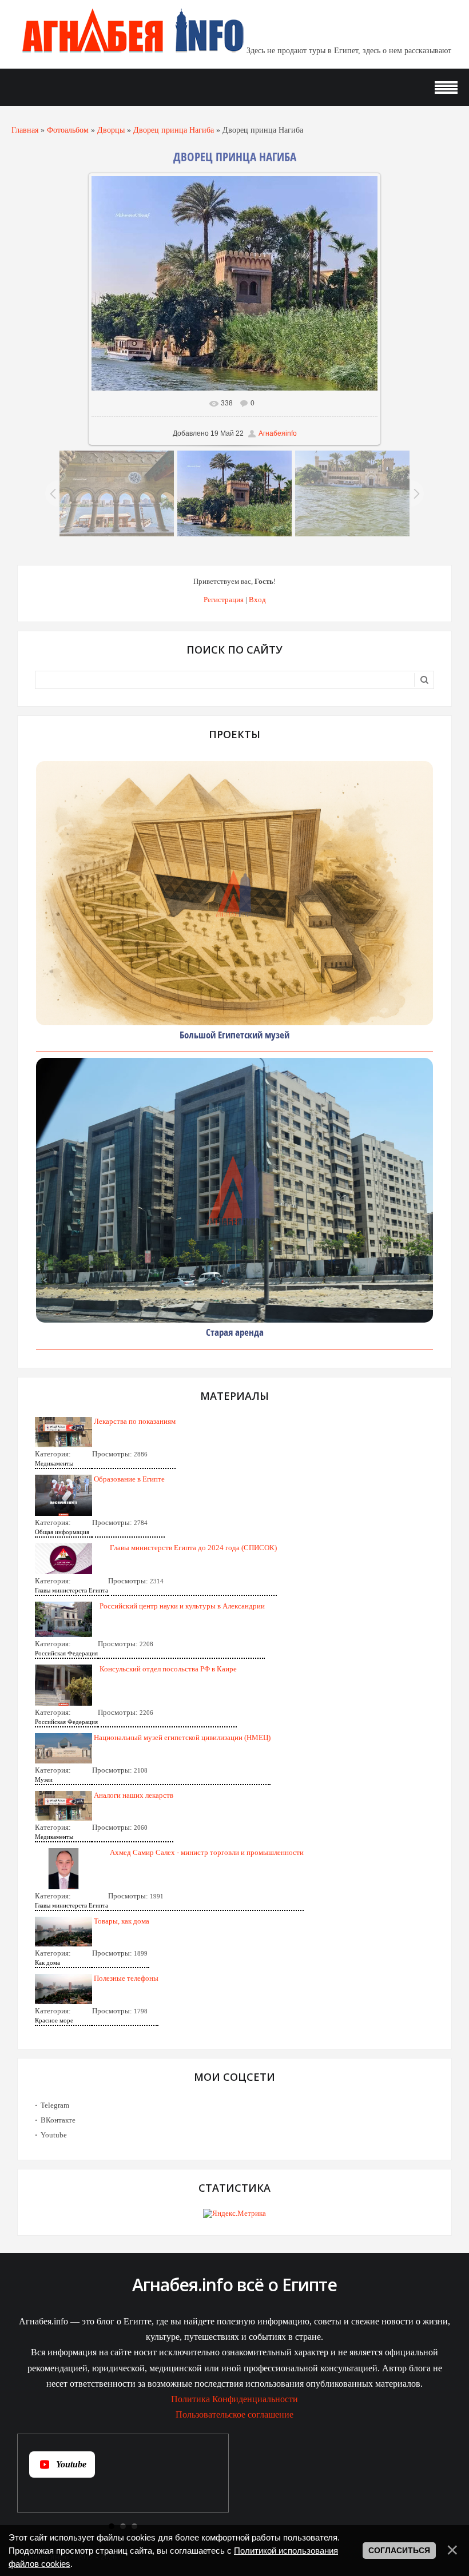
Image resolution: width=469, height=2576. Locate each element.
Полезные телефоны (126, 1978)
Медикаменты (54, 1463)
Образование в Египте (129, 1479)
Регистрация (224, 600)
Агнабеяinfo (278, 433)
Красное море (54, 2020)
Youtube (54, 2135)
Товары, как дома (122, 1921)
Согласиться (399, 2550)
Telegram (55, 2105)
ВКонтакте (58, 2120)
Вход (257, 600)
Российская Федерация (66, 1653)
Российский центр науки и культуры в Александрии (182, 1606)
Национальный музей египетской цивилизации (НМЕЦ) (182, 1737)
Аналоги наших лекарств (134, 1795)
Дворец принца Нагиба (174, 130)
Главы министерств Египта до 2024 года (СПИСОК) (193, 1548)
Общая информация (62, 1532)
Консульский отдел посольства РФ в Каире (168, 1669)
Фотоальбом (68, 130)
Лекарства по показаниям (135, 1421)
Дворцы (111, 130)
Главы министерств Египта (71, 1590)
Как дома (47, 1962)
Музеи (44, 1779)
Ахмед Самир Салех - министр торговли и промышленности (207, 1852)
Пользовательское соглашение (234, 2414)
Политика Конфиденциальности (234, 2399)
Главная (25, 130)
